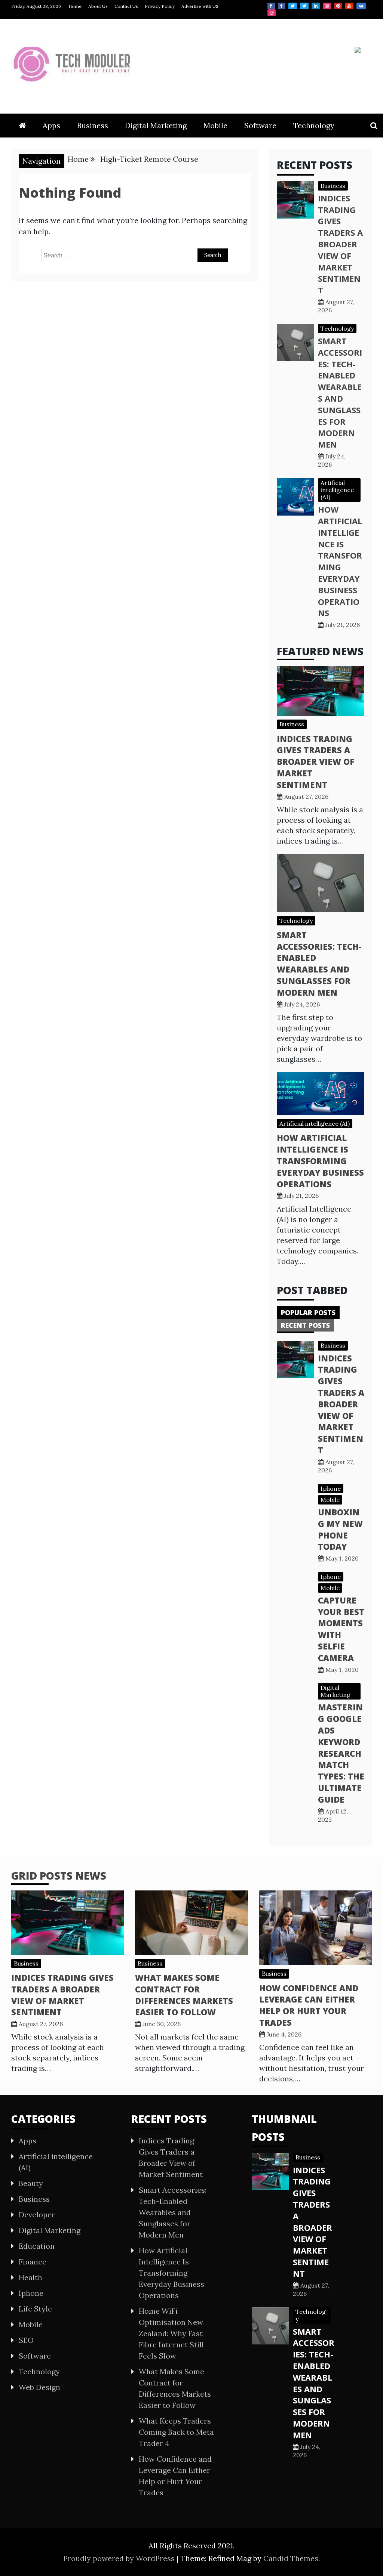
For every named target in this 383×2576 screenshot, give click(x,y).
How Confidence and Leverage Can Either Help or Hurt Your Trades (309, 2005)
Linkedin (316, 6)
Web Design (39, 2387)
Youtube (349, 6)
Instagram (327, 6)
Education (37, 2246)
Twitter (293, 6)
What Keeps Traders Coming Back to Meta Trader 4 (176, 2432)
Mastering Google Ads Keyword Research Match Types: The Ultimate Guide (341, 1753)
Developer (37, 2215)
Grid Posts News (59, 1875)
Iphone (331, 1488)
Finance (33, 2262)
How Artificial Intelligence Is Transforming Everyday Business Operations (340, 561)
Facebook (271, 6)
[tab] (308, 1312)
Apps (51, 125)
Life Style (35, 2309)
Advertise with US (200, 6)
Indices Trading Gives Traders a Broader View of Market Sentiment (340, 244)
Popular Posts (308, 1312)
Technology (314, 125)
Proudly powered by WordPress (120, 2558)
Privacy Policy (160, 6)
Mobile (215, 125)
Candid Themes (291, 2558)
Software (260, 125)
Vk (361, 6)
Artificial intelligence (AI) (337, 490)
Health (30, 2277)
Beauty (31, 2183)
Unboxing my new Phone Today (340, 1529)
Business (93, 125)
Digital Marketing (156, 125)
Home (75, 6)
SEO (26, 2340)
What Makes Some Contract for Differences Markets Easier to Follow (184, 1995)
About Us (98, 6)
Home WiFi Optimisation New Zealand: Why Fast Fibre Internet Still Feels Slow (171, 2333)
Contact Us (126, 6)
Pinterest (338, 6)
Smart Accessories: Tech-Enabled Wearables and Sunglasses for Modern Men (340, 392)
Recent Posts (305, 1325)
